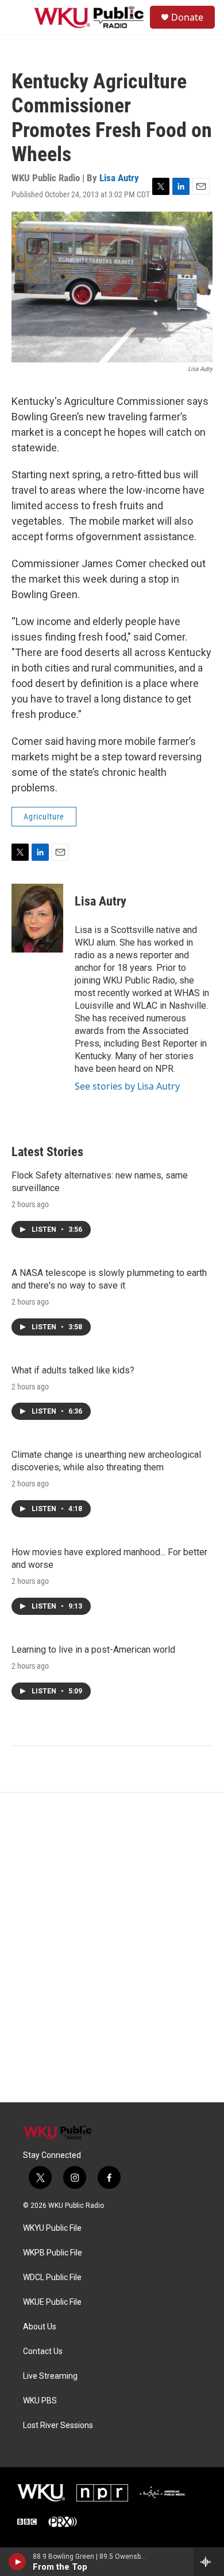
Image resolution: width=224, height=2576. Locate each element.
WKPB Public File (53, 2253)
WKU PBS (40, 2401)
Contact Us (43, 2351)
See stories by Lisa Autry (127, 1086)
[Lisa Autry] (37, 918)
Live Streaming (50, 2376)
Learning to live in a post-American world (93, 1650)
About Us (40, 2327)
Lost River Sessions (58, 2425)
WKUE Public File (52, 2302)
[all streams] (209, 2562)
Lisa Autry (119, 178)
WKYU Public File (52, 2228)
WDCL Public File (52, 2278)
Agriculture (44, 817)
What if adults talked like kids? (73, 1370)
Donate (187, 17)
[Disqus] (112, 1947)
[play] (18, 2562)
